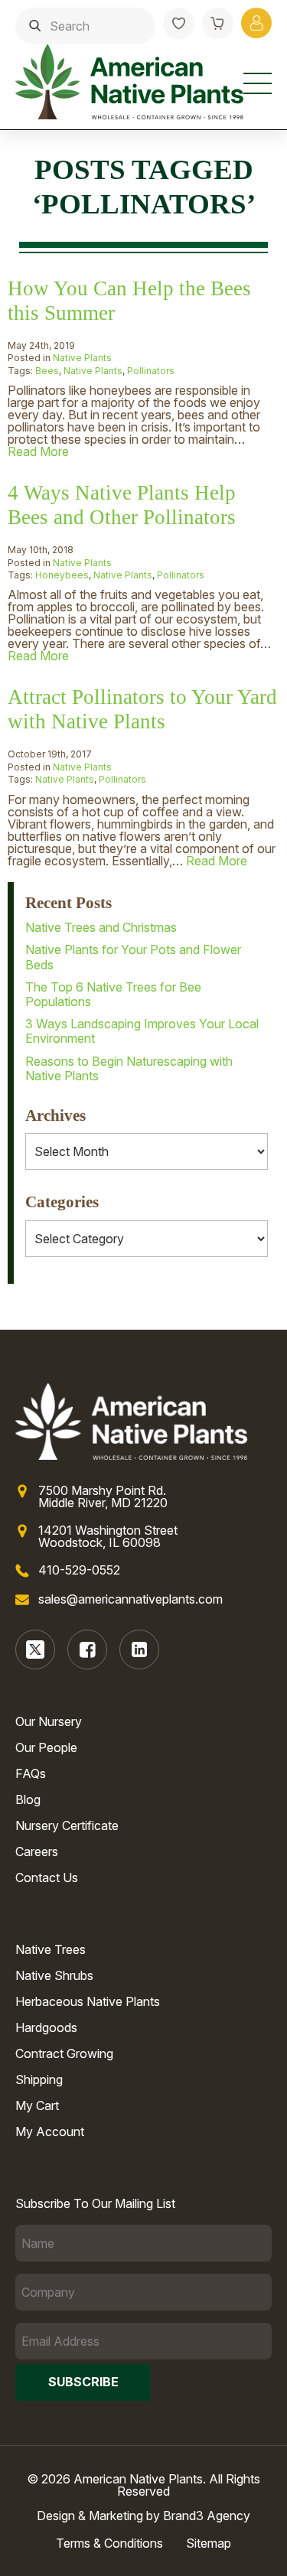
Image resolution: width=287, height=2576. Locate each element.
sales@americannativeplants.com (130, 1599)
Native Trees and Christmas (101, 927)
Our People (46, 1747)
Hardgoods (46, 2027)
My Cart (37, 2105)
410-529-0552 (79, 1570)
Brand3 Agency (207, 2516)
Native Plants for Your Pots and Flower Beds (133, 957)
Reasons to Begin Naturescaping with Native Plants (129, 1068)
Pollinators (151, 371)
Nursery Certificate (67, 1825)
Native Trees (51, 1949)
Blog (28, 1799)
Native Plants (82, 358)
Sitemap (209, 2543)
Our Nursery (49, 1721)
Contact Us (47, 1877)
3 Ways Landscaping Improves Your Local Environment (142, 1031)
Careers (37, 1851)
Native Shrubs (54, 1975)
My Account (50, 2131)
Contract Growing (64, 2053)
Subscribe (83, 2382)
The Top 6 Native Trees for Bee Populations (113, 994)
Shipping (39, 2079)
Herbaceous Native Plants (88, 2001)
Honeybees (62, 575)
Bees (47, 371)
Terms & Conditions (109, 2543)
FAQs (31, 1773)
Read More (38, 451)
